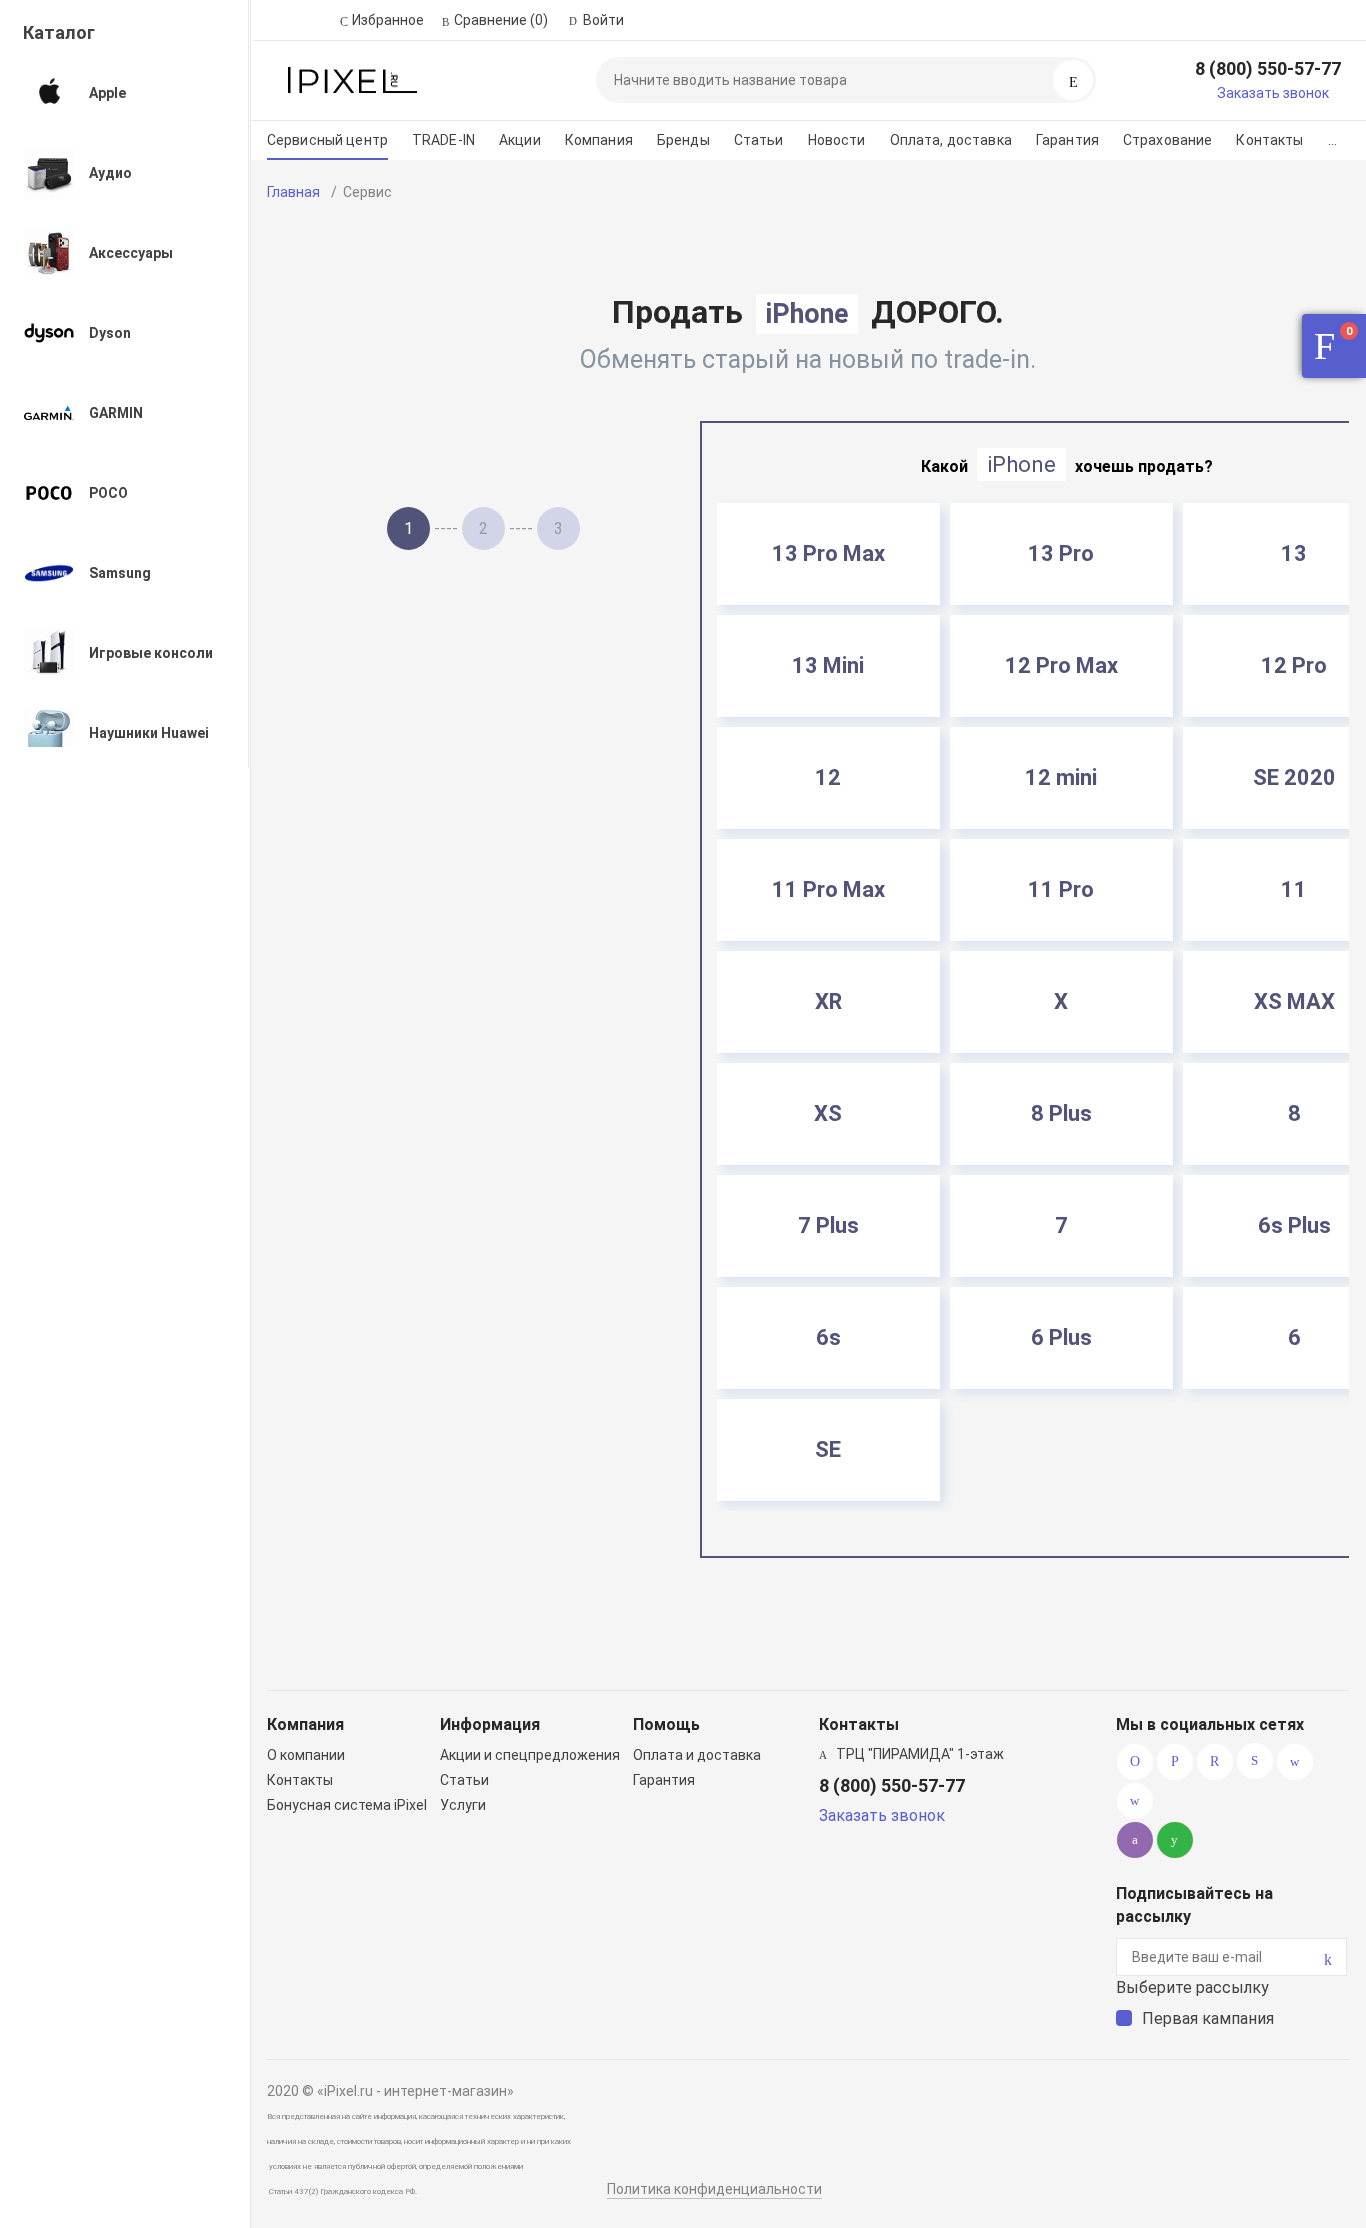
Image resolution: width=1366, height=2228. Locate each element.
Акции (520, 140)
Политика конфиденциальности (714, 2189)
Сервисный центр (327, 140)
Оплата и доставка (697, 1755)
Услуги (463, 1805)
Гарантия (1067, 140)
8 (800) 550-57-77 (1268, 68)
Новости (837, 140)
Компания (599, 140)
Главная (293, 192)
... (1332, 140)
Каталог (59, 32)
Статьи (759, 140)
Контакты (1269, 140)
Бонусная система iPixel (347, 1805)
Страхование (1168, 140)
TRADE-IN (443, 140)
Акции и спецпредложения (530, 1755)
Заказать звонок (1273, 93)
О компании (306, 1755)
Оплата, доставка (951, 140)
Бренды (683, 140)
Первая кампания (1208, 2018)
